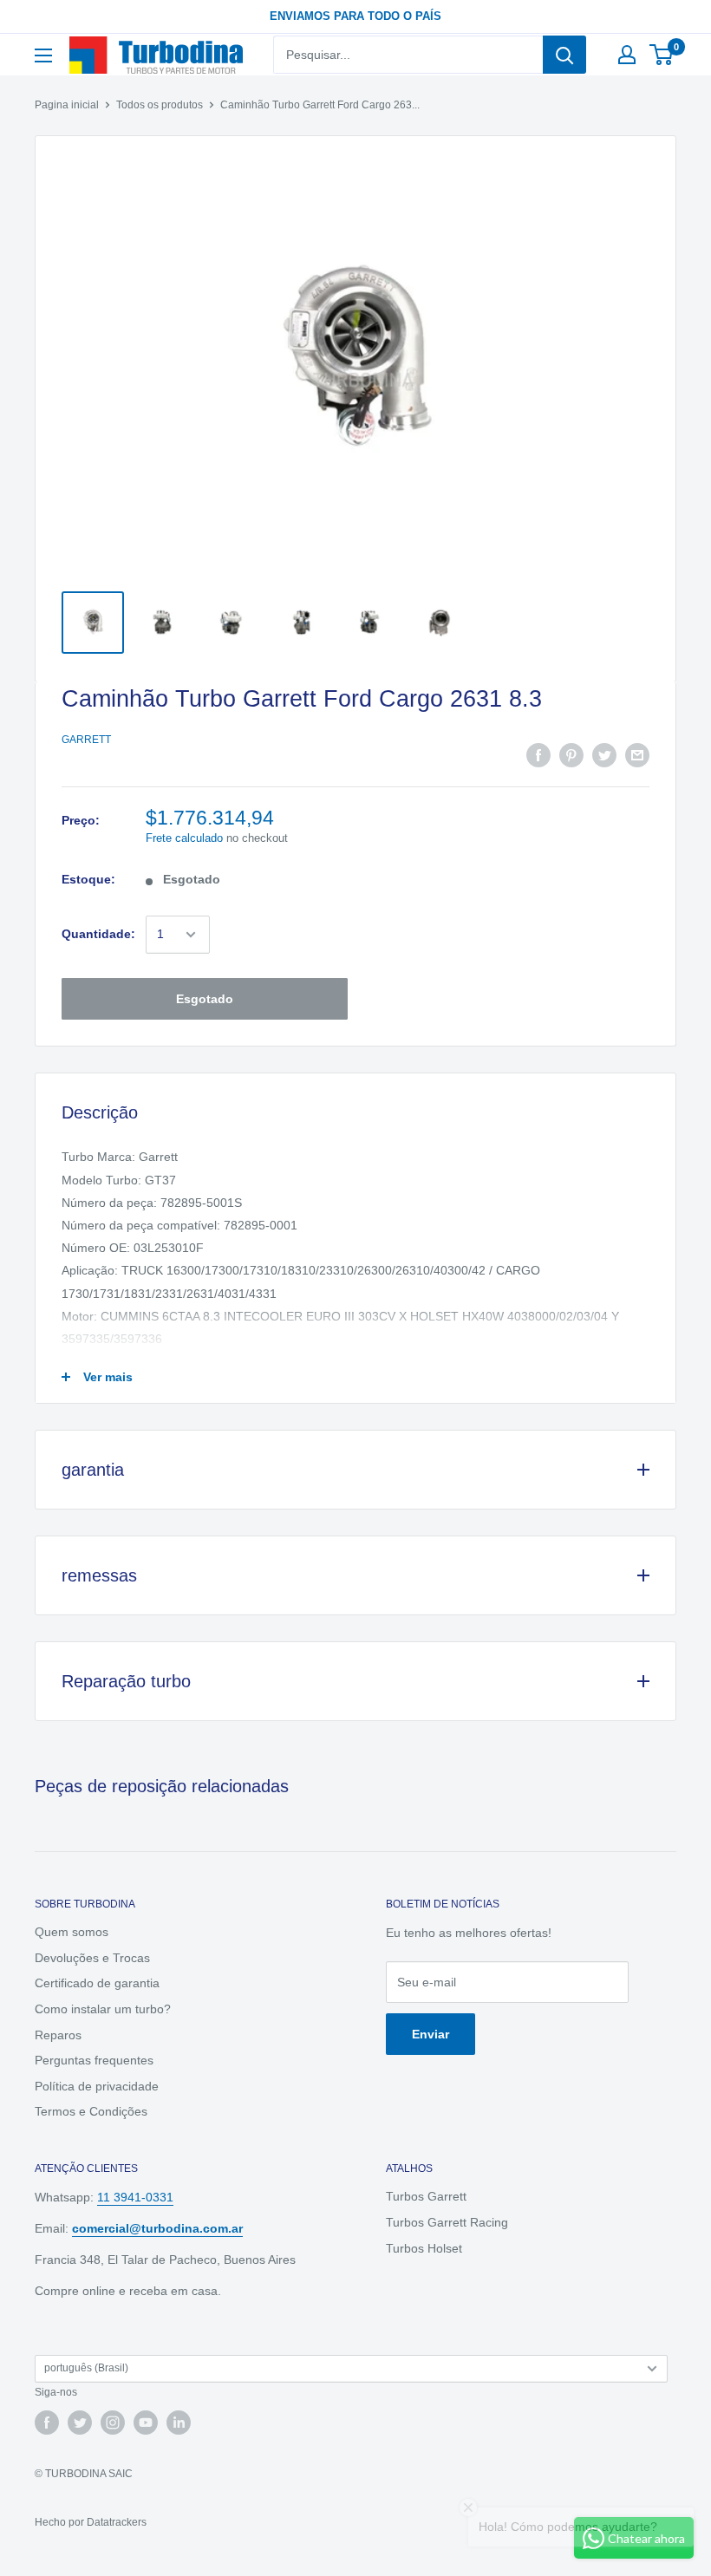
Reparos (58, 2035)
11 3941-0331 (135, 2197)
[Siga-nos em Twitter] (80, 2423)
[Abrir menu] (43, 55)
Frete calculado (184, 838)
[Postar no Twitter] (604, 755)
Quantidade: (98, 934)
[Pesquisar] (564, 55)
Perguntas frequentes (94, 2060)
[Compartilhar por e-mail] (637, 755)
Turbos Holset (424, 2248)
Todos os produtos (160, 105)
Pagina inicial (67, 105)
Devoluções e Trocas (92, 1958)
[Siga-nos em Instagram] (113, 2423)
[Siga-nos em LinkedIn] (179, 2423)
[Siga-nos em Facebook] (47, 2423)
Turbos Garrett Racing (447, 2222)
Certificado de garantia (97, 1983)
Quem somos (72, 1932)
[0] (662, 55)
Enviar (431, 2034)
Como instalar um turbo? (103, 2009)
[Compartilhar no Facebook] (538, 755)
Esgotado (205, 999)
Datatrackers (117, 2522)
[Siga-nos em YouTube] (146, 2423)
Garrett (86, 740)
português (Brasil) (86, 2368)
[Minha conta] (627, 55)
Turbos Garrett (426, 2196)
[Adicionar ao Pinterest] (571, 755)
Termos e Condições (91, 2111)
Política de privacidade (97, 2086)
